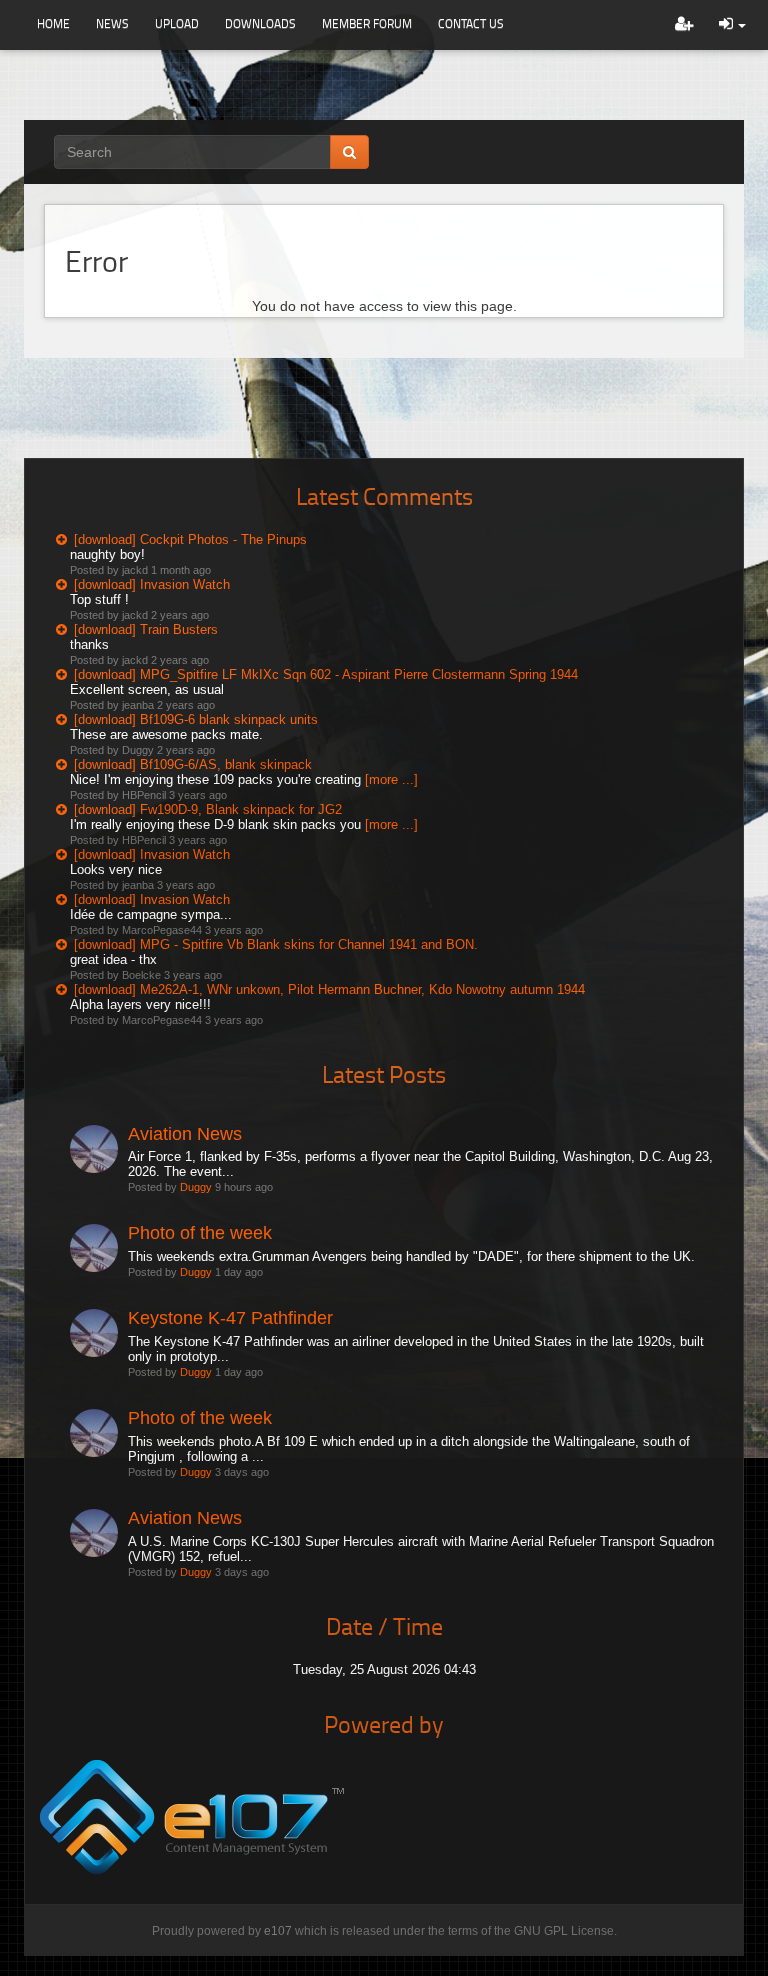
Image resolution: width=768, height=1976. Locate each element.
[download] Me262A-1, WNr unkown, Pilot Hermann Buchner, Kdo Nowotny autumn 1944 (329, 989)
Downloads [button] (260, 23)
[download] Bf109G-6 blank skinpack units (196, 719)
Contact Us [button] (471, 23)
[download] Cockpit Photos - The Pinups (190, 539)
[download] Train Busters (146, 629)
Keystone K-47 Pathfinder (230, 1318)
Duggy (196, 1187)
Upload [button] (177, 23)
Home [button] (53, 23)
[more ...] (391, 779)
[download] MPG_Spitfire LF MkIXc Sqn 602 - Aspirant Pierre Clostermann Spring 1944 (326, 674)
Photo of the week (200, 1233)
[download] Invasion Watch (152, 584)
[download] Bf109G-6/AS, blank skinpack (193, 764)
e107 (278, 1931)
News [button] (112, 23)
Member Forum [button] (367, 23)
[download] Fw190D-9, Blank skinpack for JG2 (208, 809)
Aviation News (185, 1134)
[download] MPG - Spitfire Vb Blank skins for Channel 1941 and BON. (276, 944)
